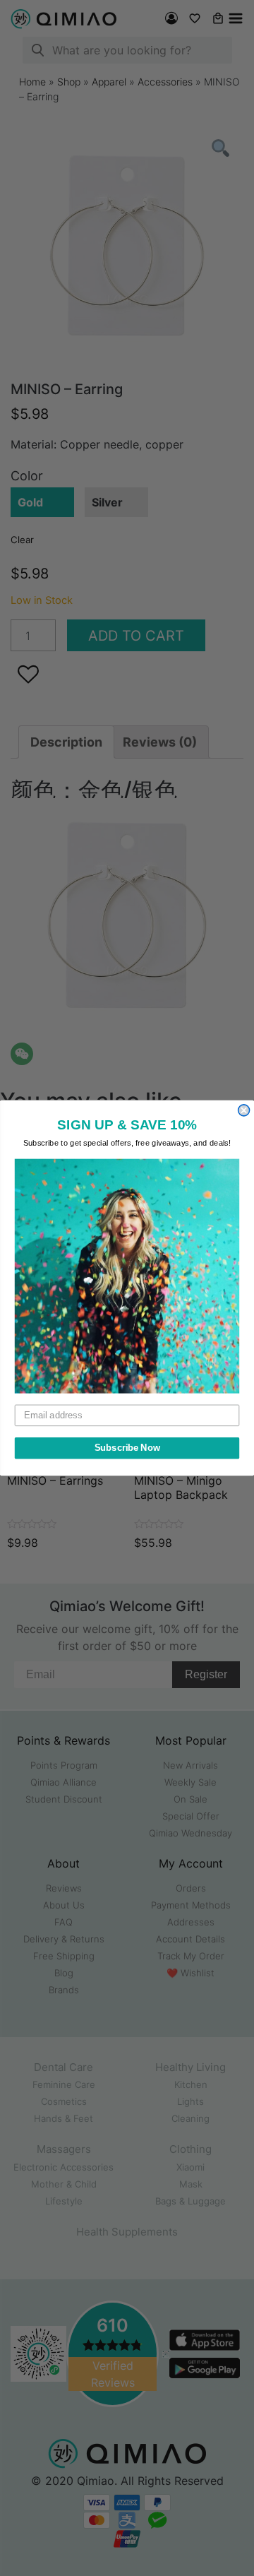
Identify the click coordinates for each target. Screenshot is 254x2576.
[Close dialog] (244, 1110)
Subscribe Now (127, 1448)
